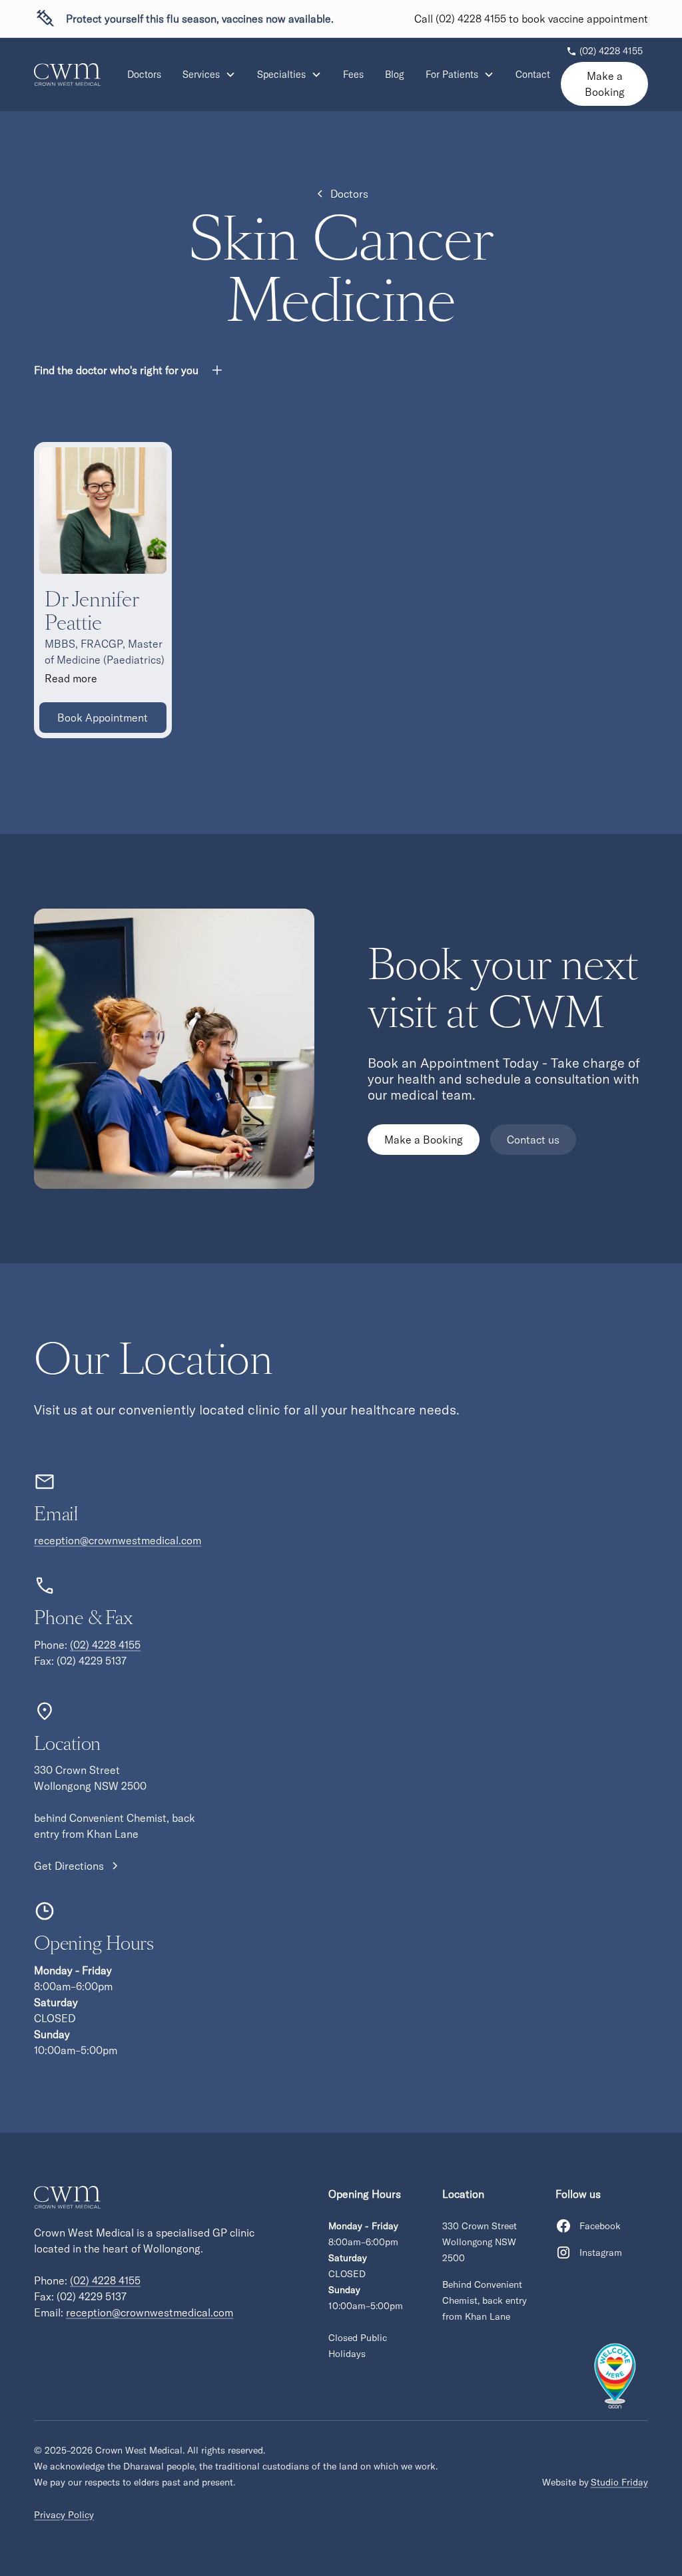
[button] (209, 75)
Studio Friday (619, 2482)
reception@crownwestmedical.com (118, 1540)
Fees (353, 75)
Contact (533, 75)
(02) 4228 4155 (105, 1645)
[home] (67, 75)
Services (201, 75)
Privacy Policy (64, 2515)
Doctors (144, 75)
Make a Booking (605, 84)
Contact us (533, 1140)
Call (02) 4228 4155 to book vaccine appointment (531, 19)
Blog (395, 75)
